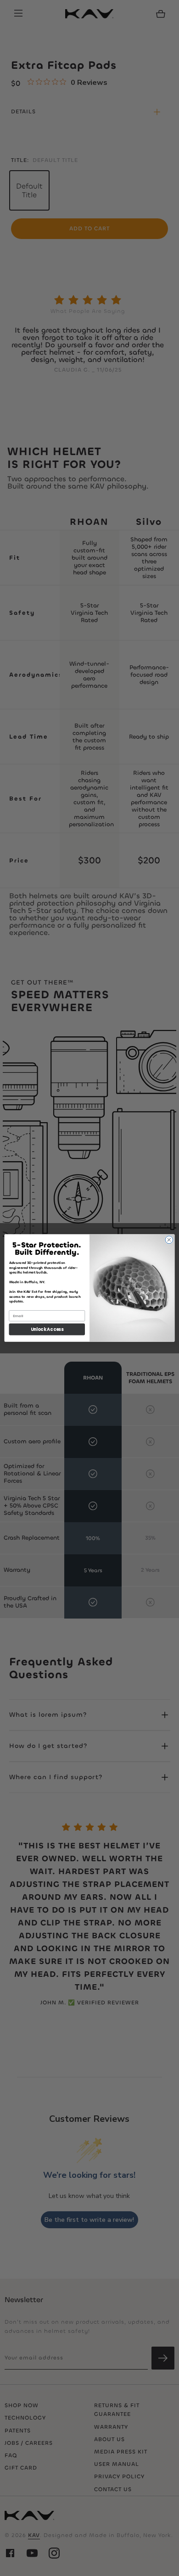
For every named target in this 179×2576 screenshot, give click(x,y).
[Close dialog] (169, 1240)
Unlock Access (47, 1329)
